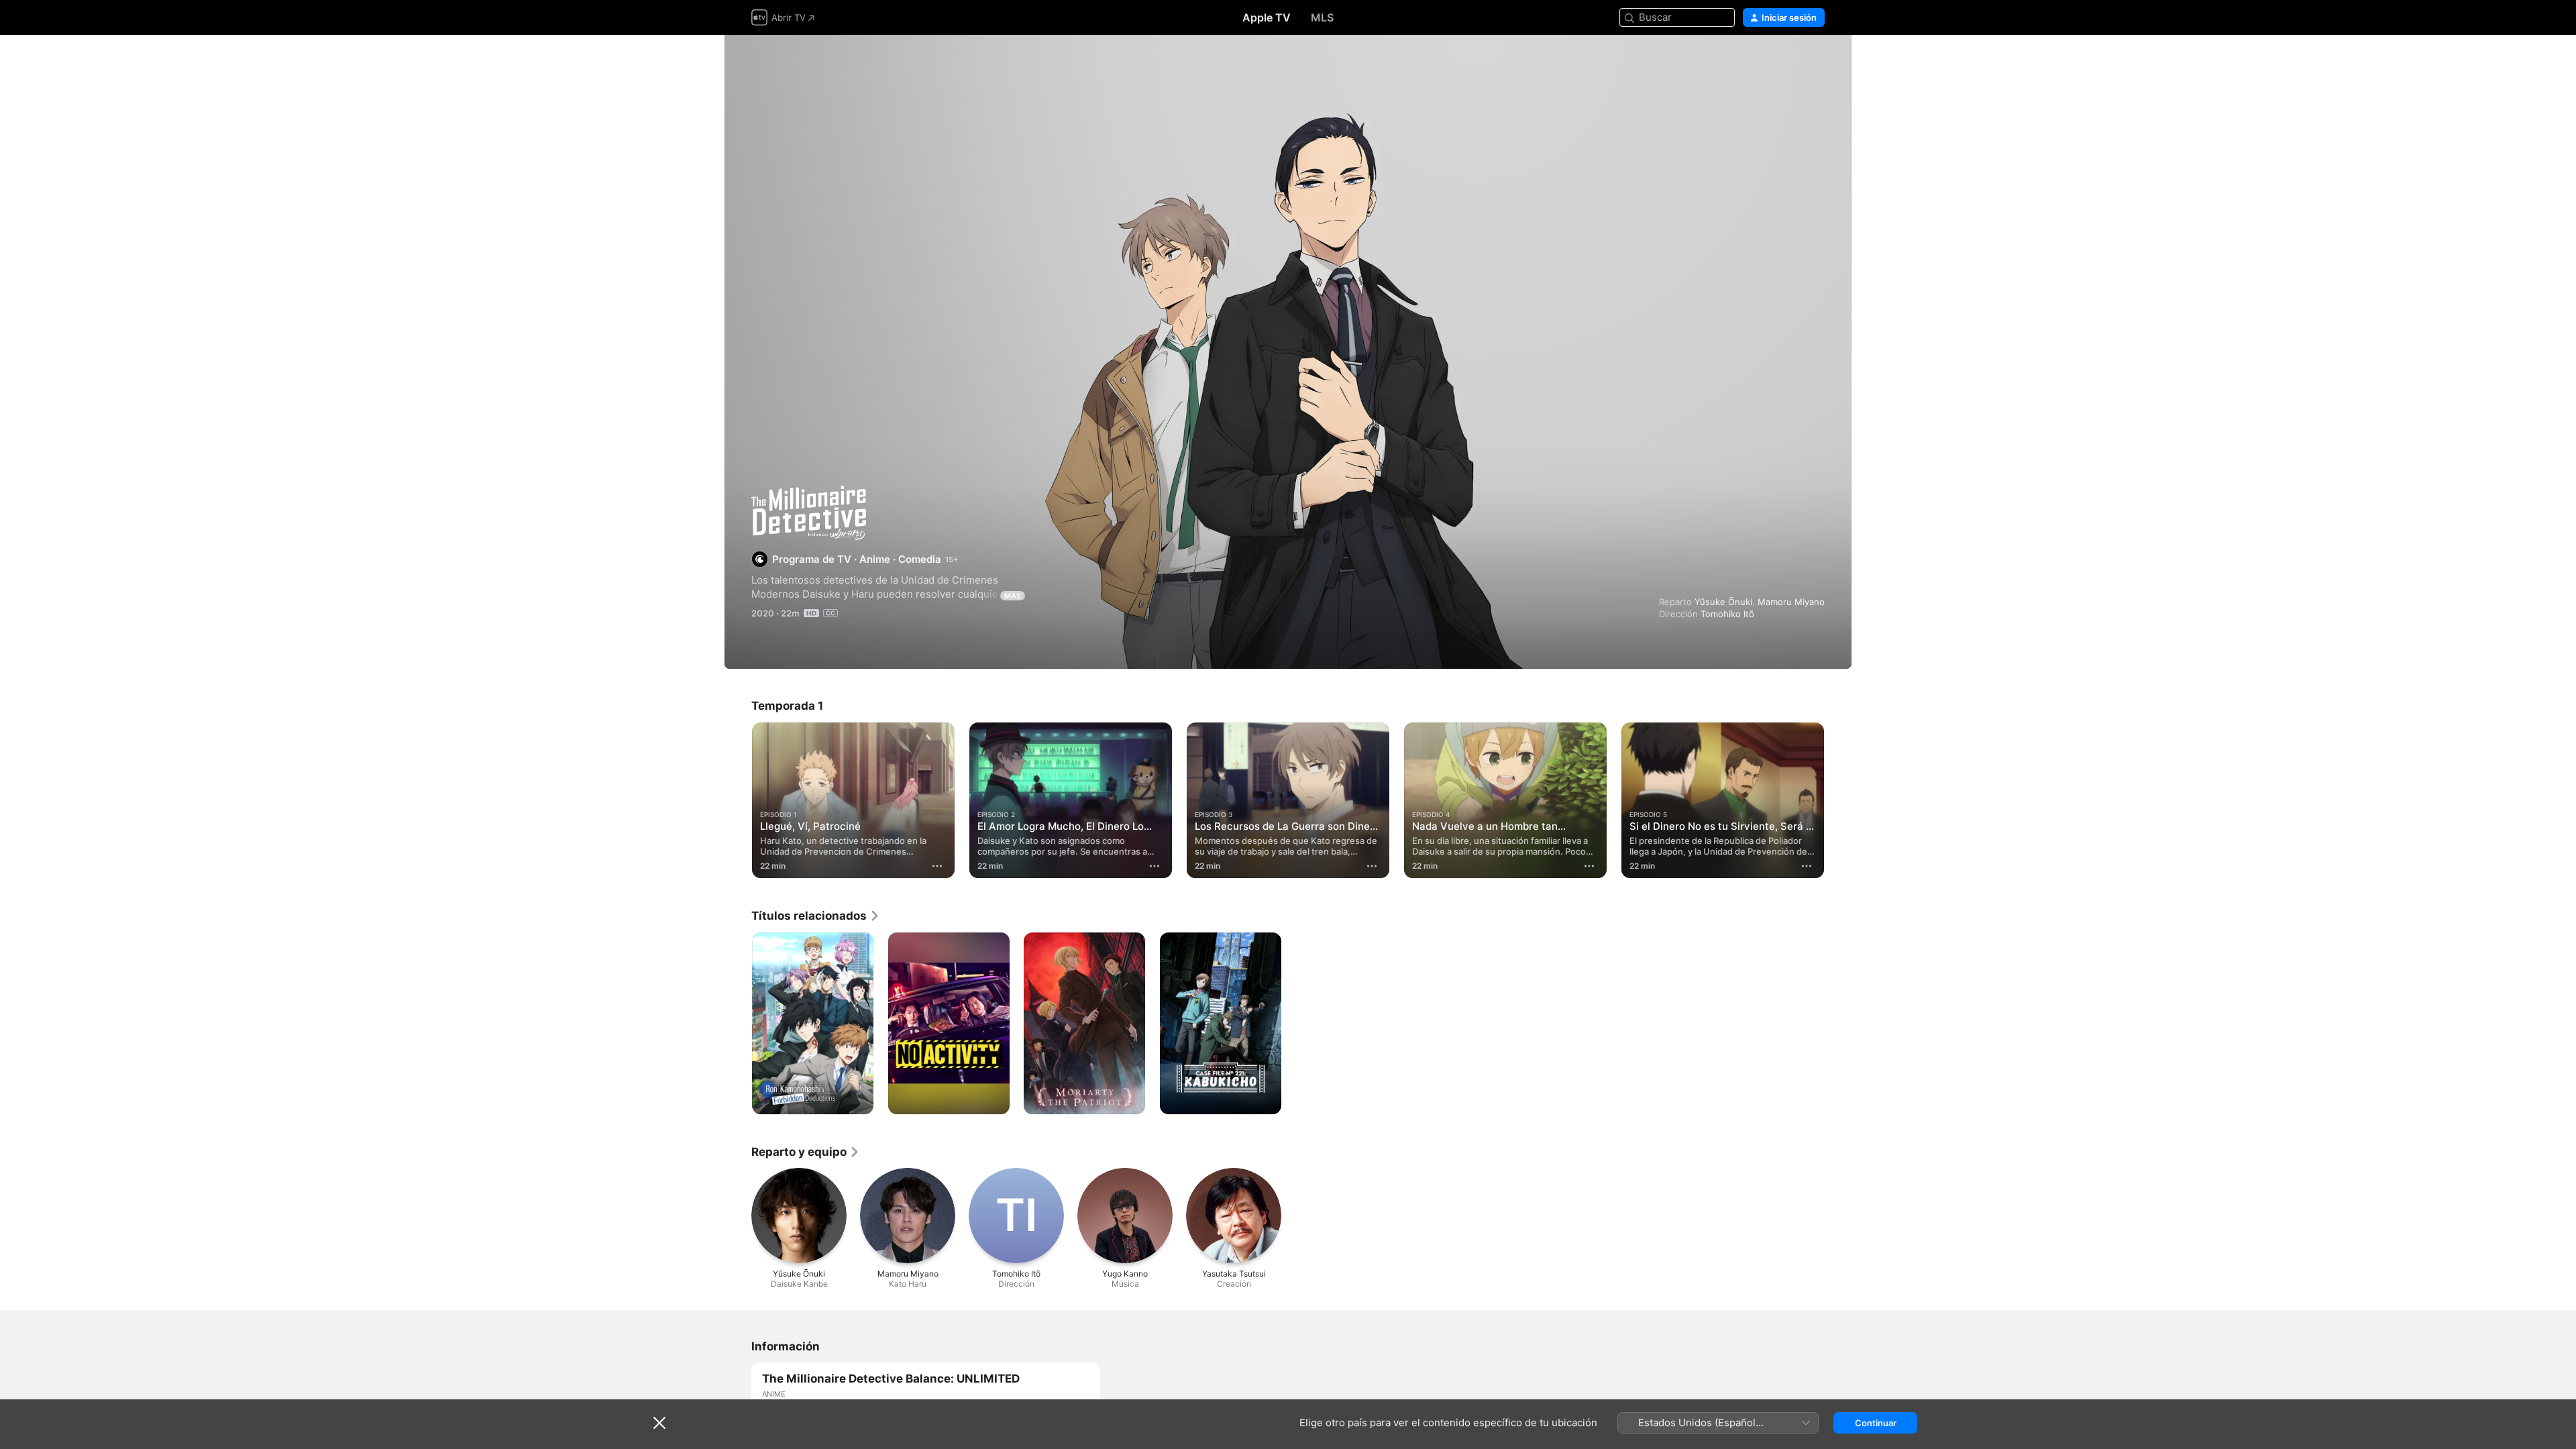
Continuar (1876, 1423)
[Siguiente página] (1838, 800)
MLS (1322, 17)
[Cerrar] (659, 1423)
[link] (816, 916)
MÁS (1013, 596)
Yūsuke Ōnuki (1723, 602)
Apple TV (1267, 17)
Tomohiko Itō (1727, 614)
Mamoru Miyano (1791, 602)
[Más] (937, 866)
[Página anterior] (738, 800)
